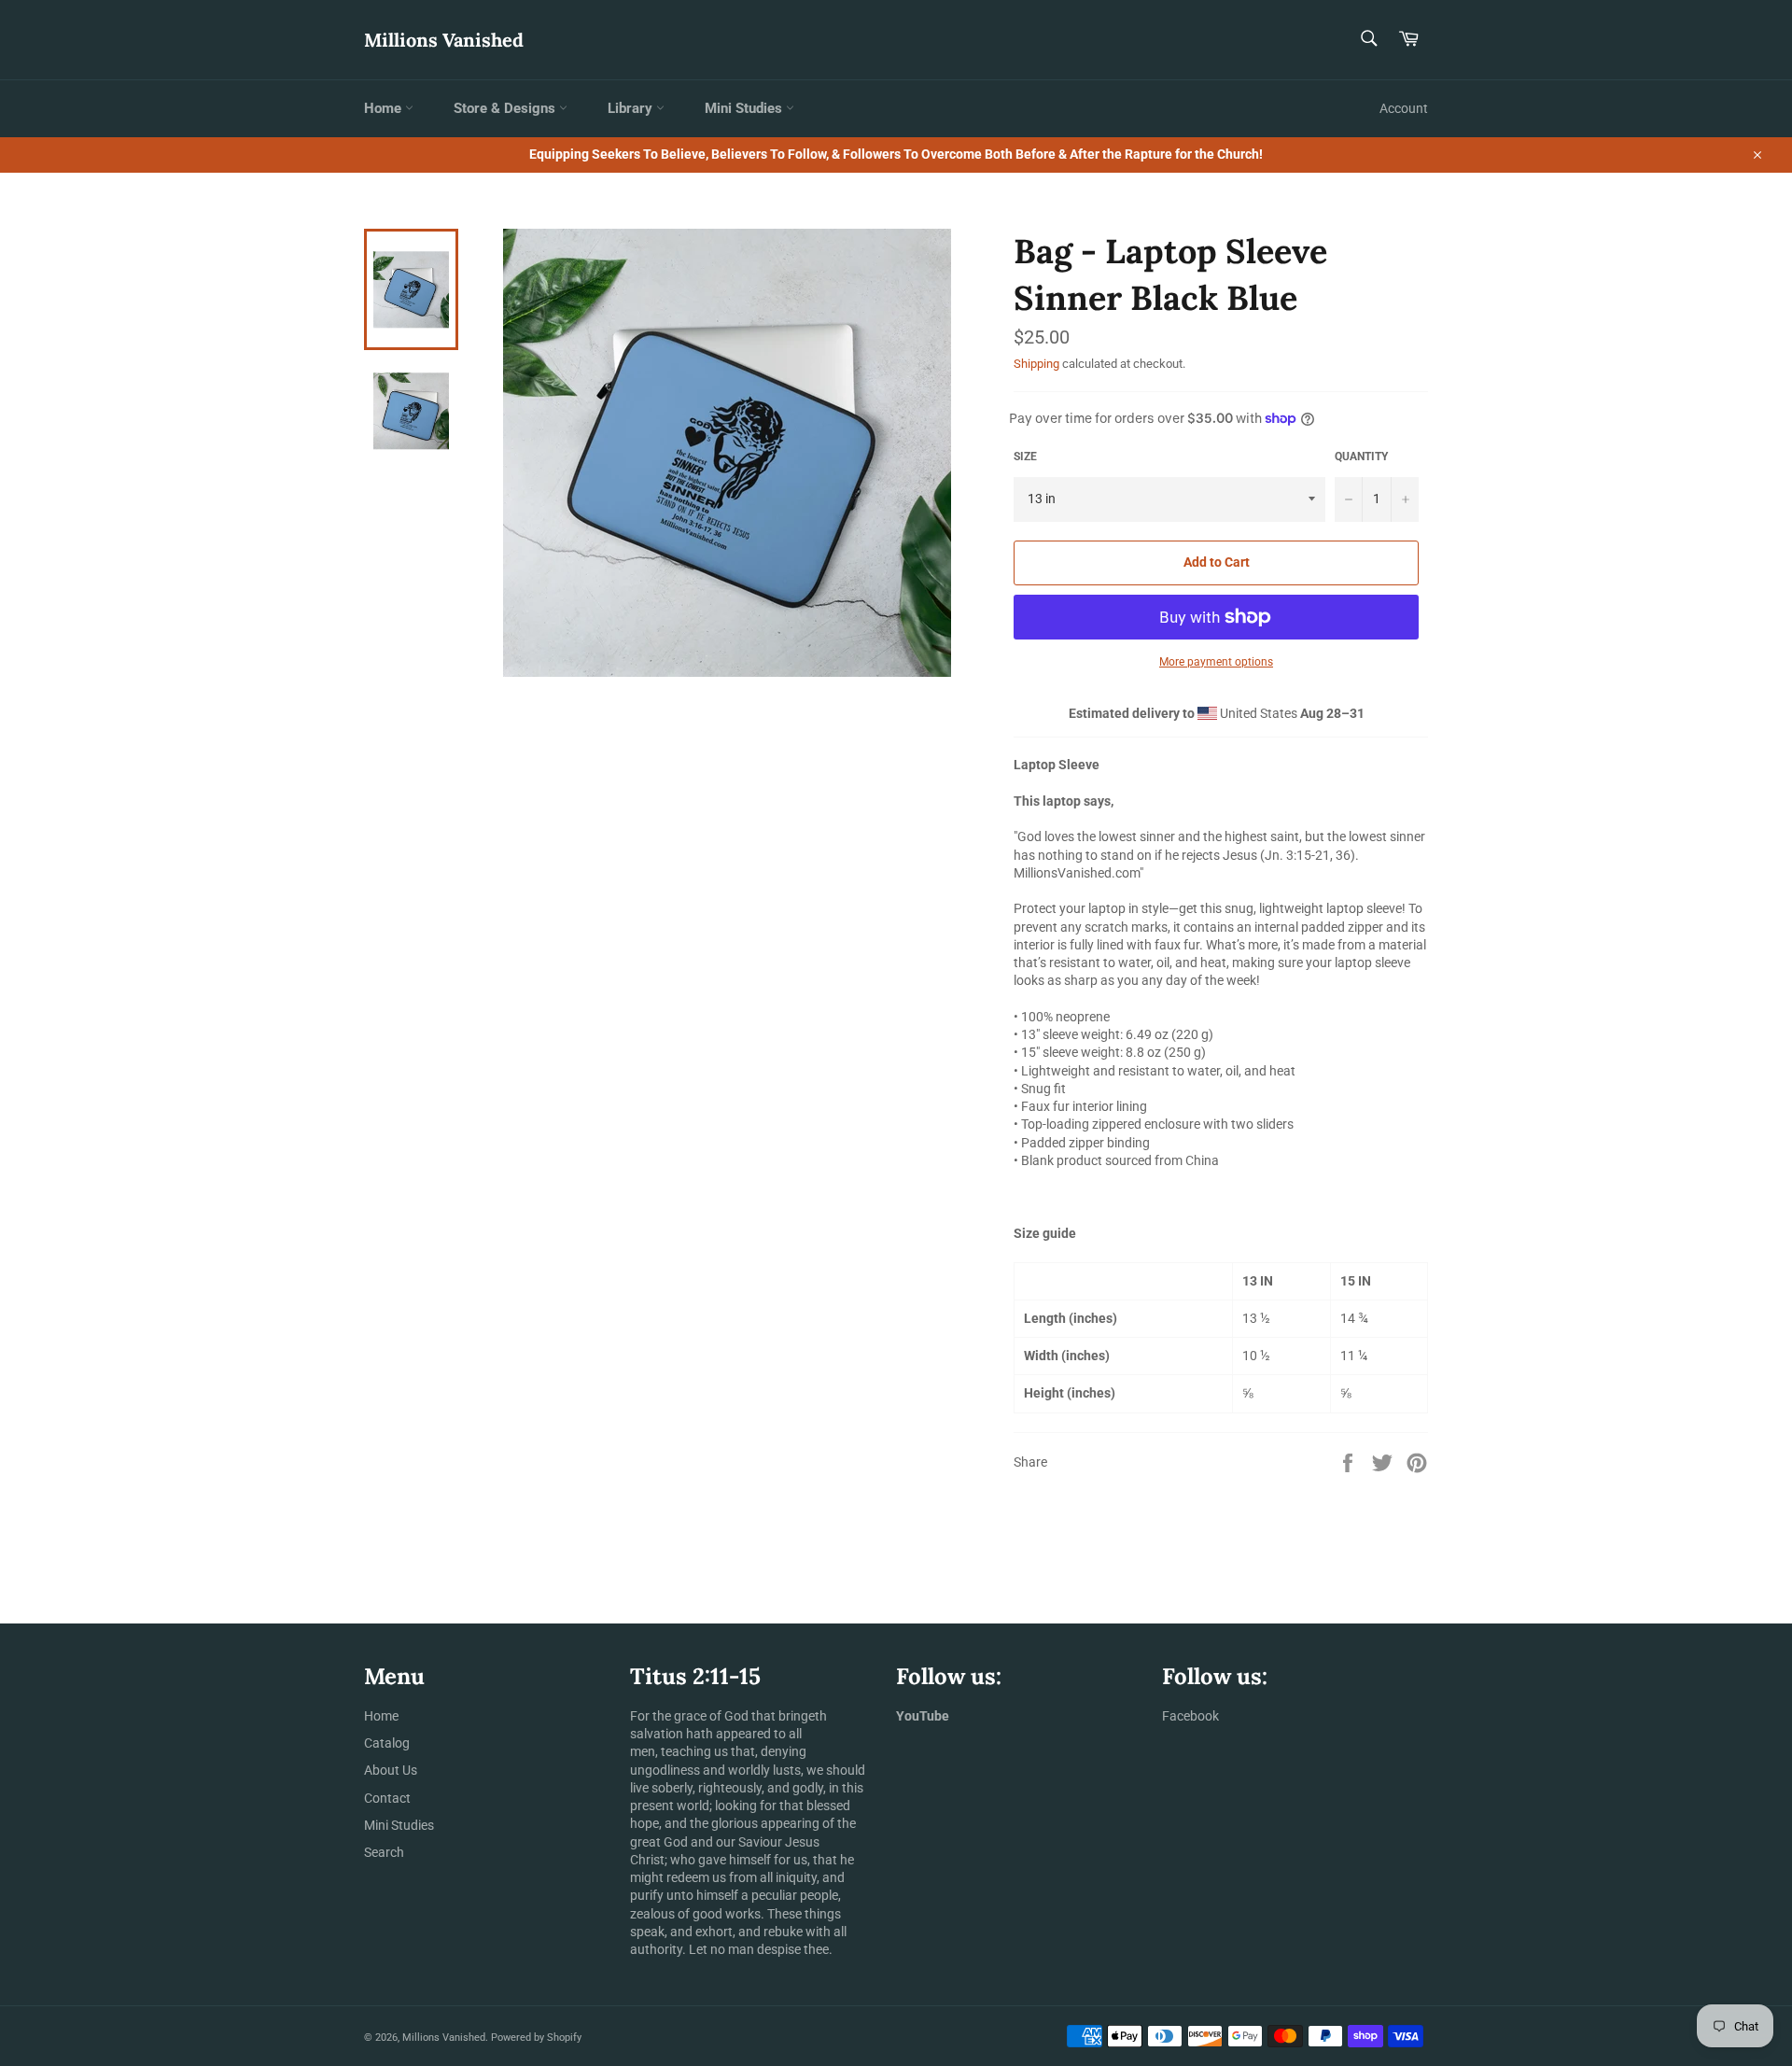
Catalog (387, 1743)
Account (1404, 108)
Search (384, 1852)
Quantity (1361, 457)
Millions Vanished (444, 40)
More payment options (1216, 662)
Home (385, 108)
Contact (387, 1798)
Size (1025, 457)
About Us (391, 1770)
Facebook (1190, 1716)
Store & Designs (506, 108)
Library (632, 108)
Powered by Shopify (536, 2038)
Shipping (1036, 364)
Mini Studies (745, 108)
